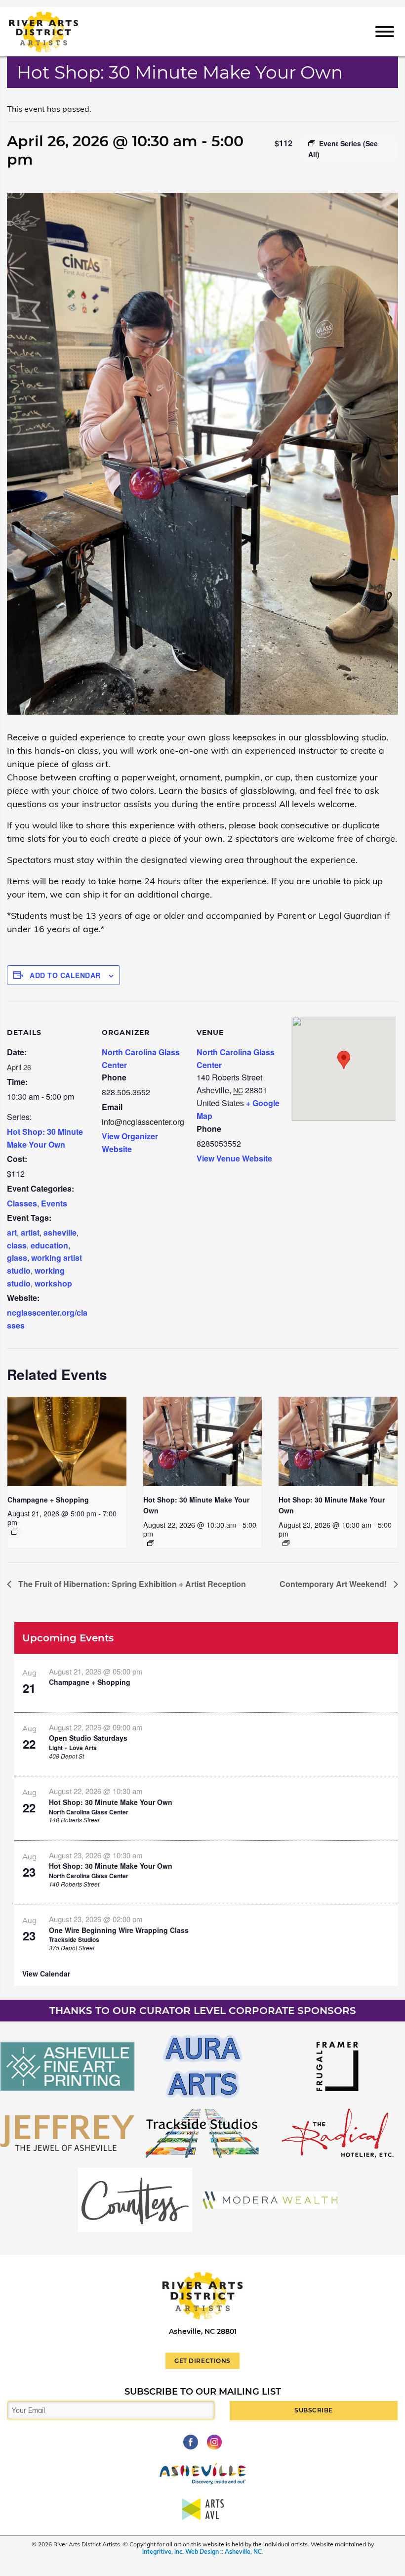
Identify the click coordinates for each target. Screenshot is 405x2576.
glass (17, 1258)
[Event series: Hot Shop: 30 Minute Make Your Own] (151, 1543)
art (12, 1232)
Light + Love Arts (73, 1748)
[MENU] (385, 31)
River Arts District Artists (58, 16)
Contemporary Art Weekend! (334, 1584)
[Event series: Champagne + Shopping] (15, 1532)
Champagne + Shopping (48, 1500)
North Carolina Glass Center (89, 1812)
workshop (53, 1283)
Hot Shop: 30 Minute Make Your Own (111, 1802)
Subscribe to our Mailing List (203, 2392)
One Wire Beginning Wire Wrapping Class (119, 1930)
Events (54, 1203)
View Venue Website (234, 1158)
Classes (22, 1203)
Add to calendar (65, 975)
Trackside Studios (74, 1939)
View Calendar (46, 1974)
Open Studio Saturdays (88, 1738)
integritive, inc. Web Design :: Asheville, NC (202, 2552)
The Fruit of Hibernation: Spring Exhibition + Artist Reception (131, 1584)
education (49, 1245)
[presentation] (67, 1441)
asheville (60, 1232)
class (17, 1245)
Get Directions (202, 2361)
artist (30, 1232)
